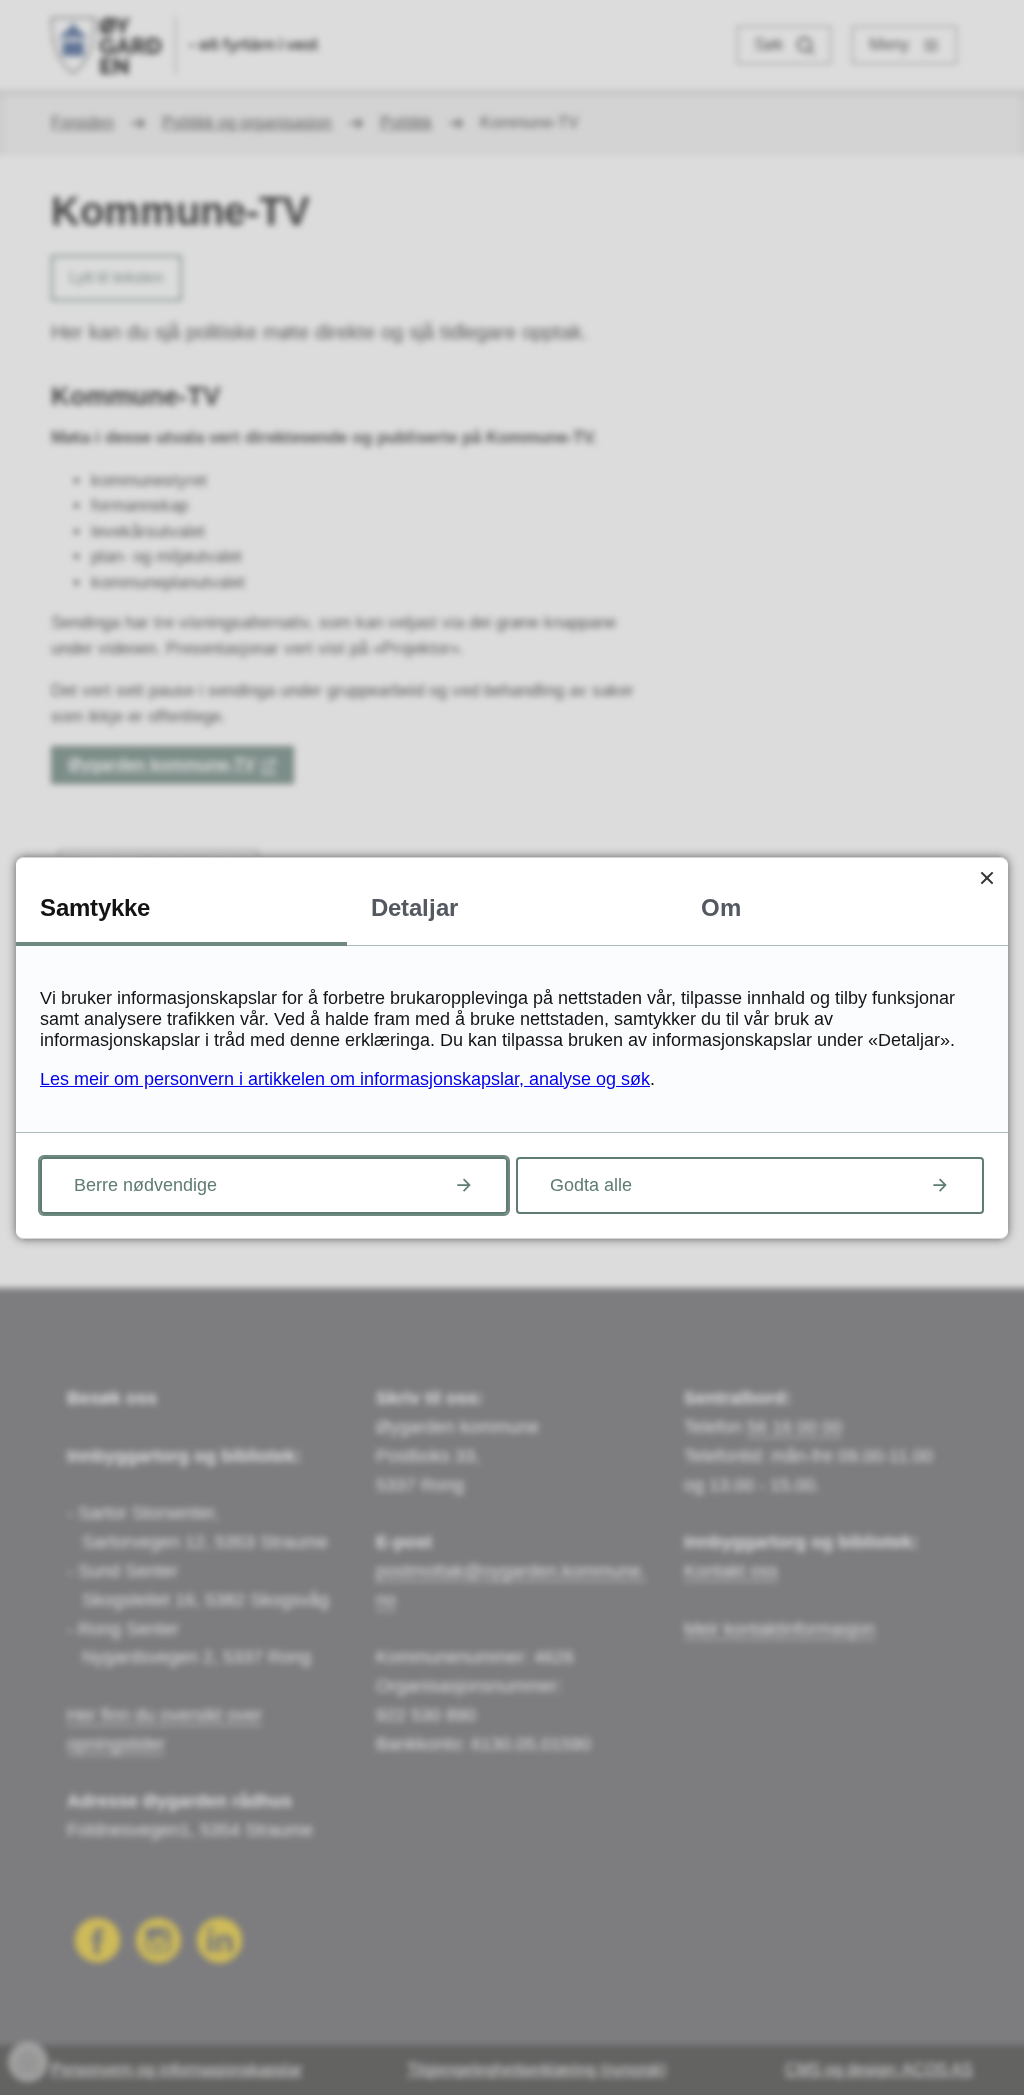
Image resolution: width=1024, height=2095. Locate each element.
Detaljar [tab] (414, 907)
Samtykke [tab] (95, 907)
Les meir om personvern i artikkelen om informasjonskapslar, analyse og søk (345, 1079)
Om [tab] (721, 907)
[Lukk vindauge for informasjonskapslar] (986, 878)
